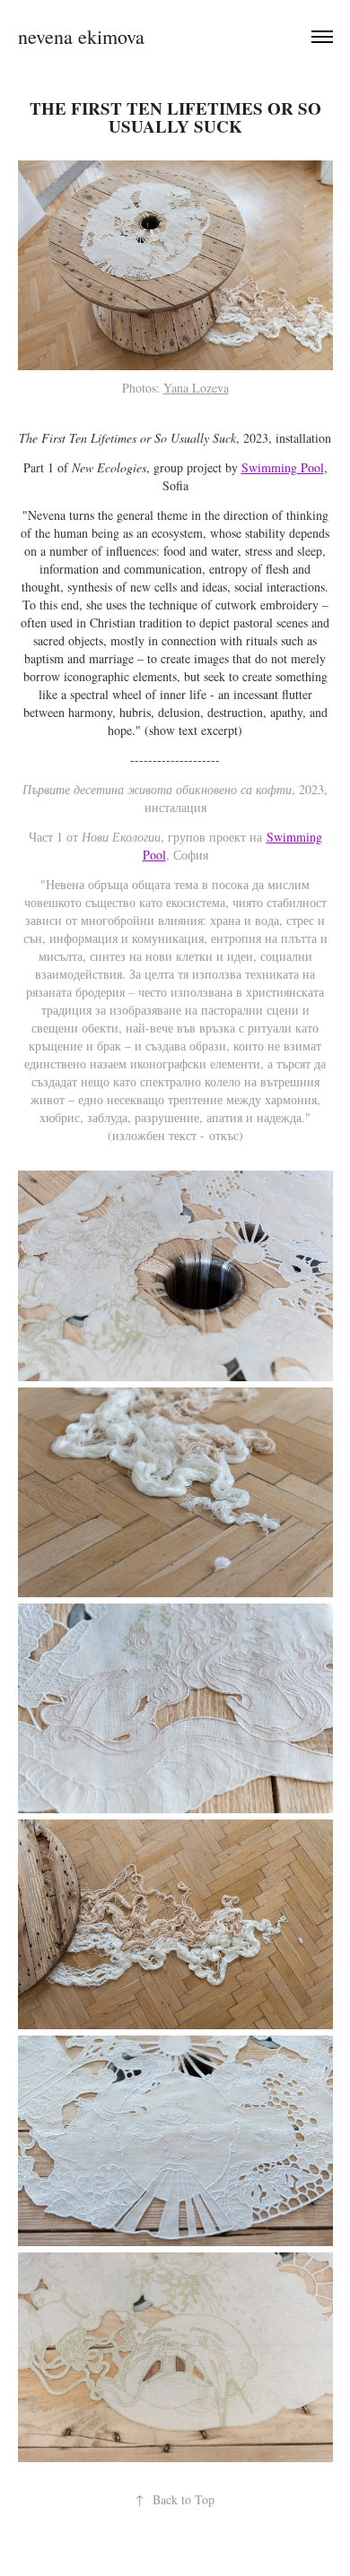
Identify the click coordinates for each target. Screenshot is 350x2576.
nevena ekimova (81, 36)
